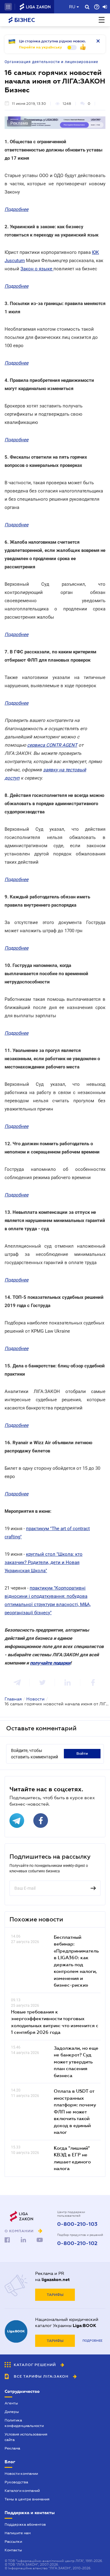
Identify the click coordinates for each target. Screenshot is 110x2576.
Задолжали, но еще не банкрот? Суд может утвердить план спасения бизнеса (76, 2062)
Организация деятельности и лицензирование (51, 62)
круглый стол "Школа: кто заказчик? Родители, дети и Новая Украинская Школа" (44, 1562)
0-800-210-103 (77, 2224)
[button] (8, 7)
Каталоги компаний (22, 2491)
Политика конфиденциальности (24, 2423)
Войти (82, 1753)
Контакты (13, 2550)
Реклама (12, 2448)
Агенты (11, 2403)
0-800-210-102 (77, 2244)
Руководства (16, 2482)
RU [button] (72, 7)
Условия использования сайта (26, 2437)
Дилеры (12, 2412)
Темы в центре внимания (27, 2499)
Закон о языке (37, 269)
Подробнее (92, 2341)
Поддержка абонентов (25, 2524)
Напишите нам (18, 2533)
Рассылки (13, 2542)
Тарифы (55, 2295)
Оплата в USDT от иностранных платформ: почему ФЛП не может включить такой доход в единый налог (75, 2111)
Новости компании (21, 2474)
